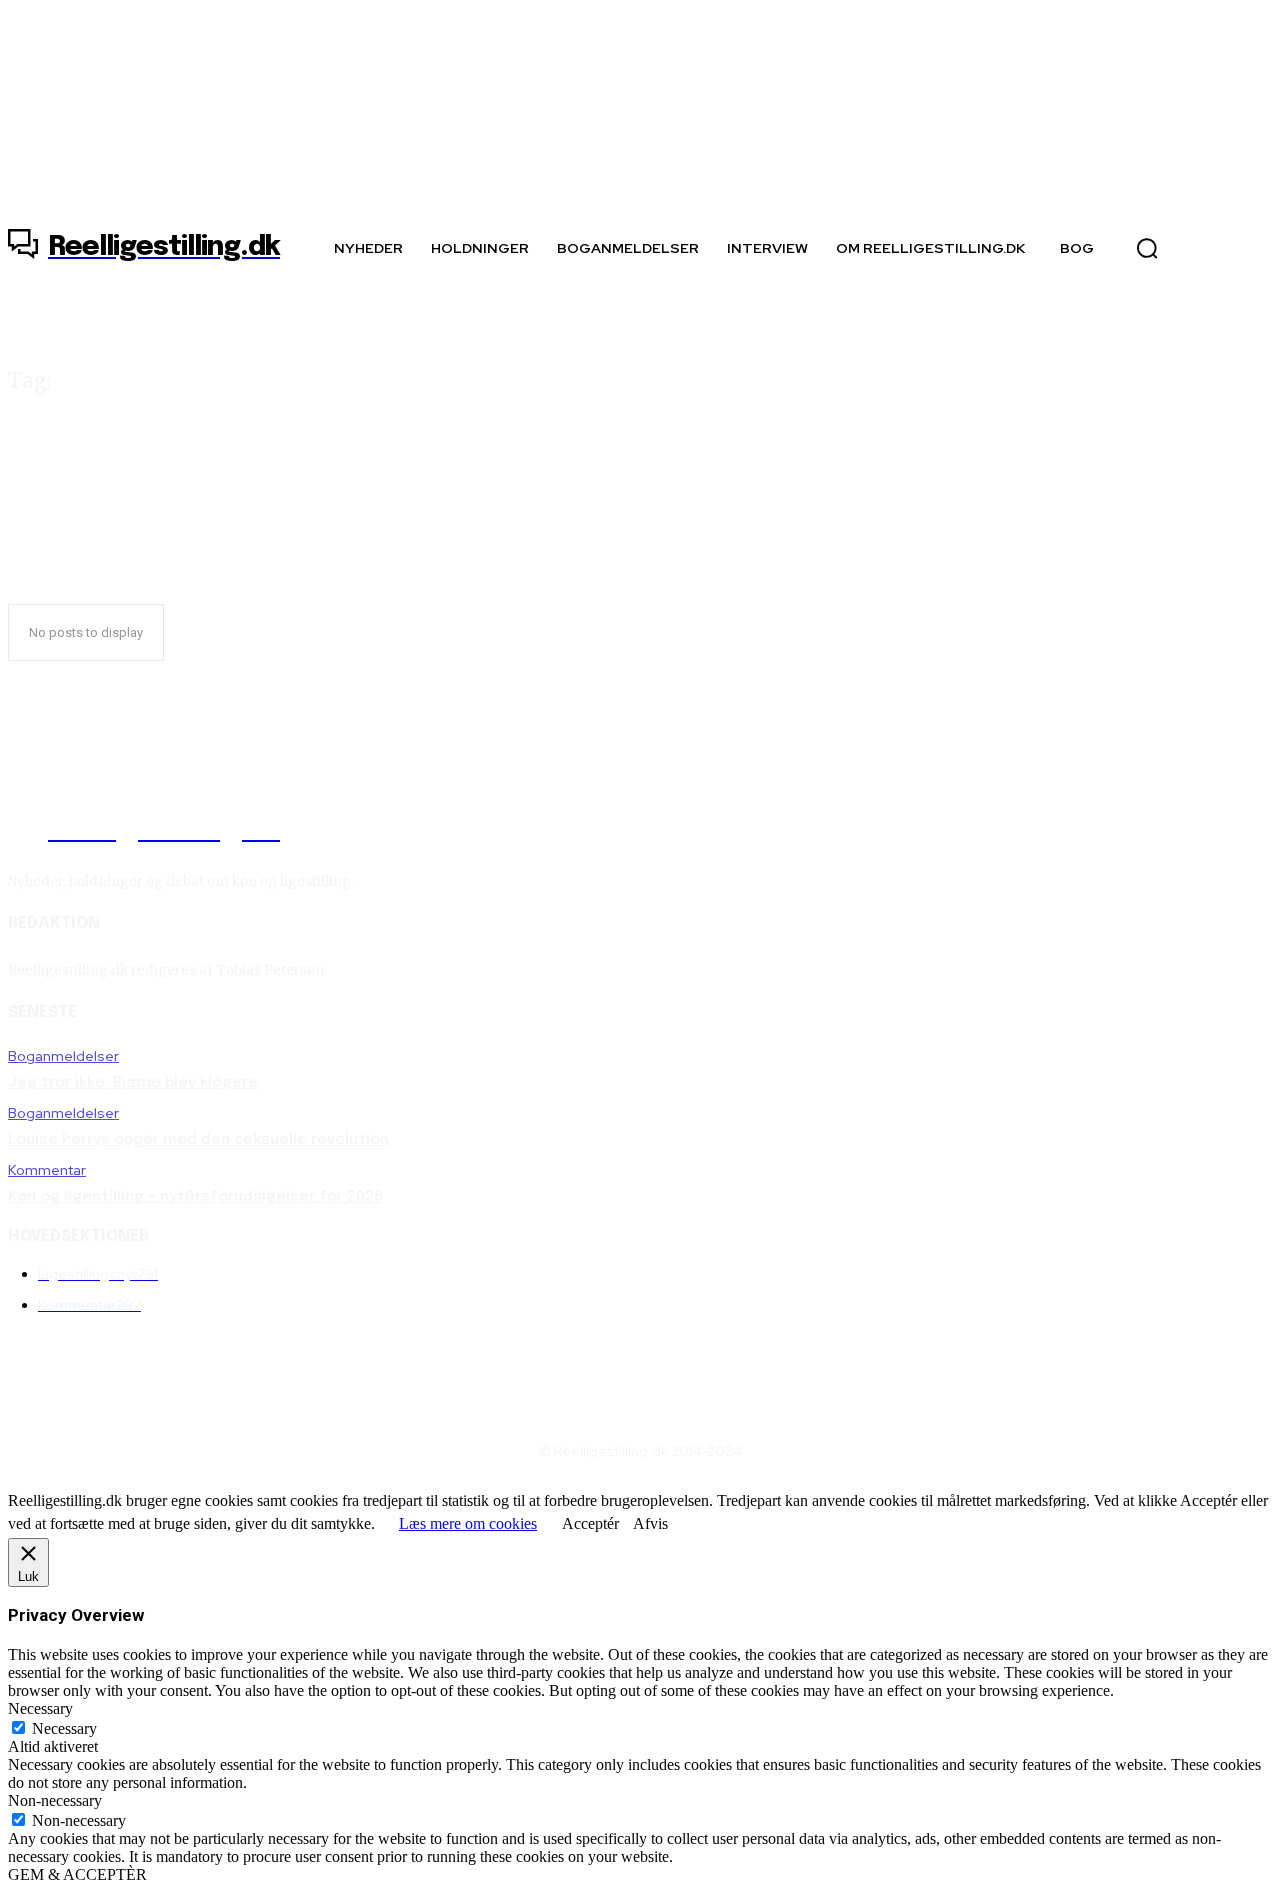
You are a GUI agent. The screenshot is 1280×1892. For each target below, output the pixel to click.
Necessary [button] (40, 1708)
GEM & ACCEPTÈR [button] (77, 1874)
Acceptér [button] (590, 1523)
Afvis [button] (650, 1523)
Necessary (64, 1728)
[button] (1147, 248)
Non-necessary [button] (55, 1800)
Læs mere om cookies (468, 1523)
